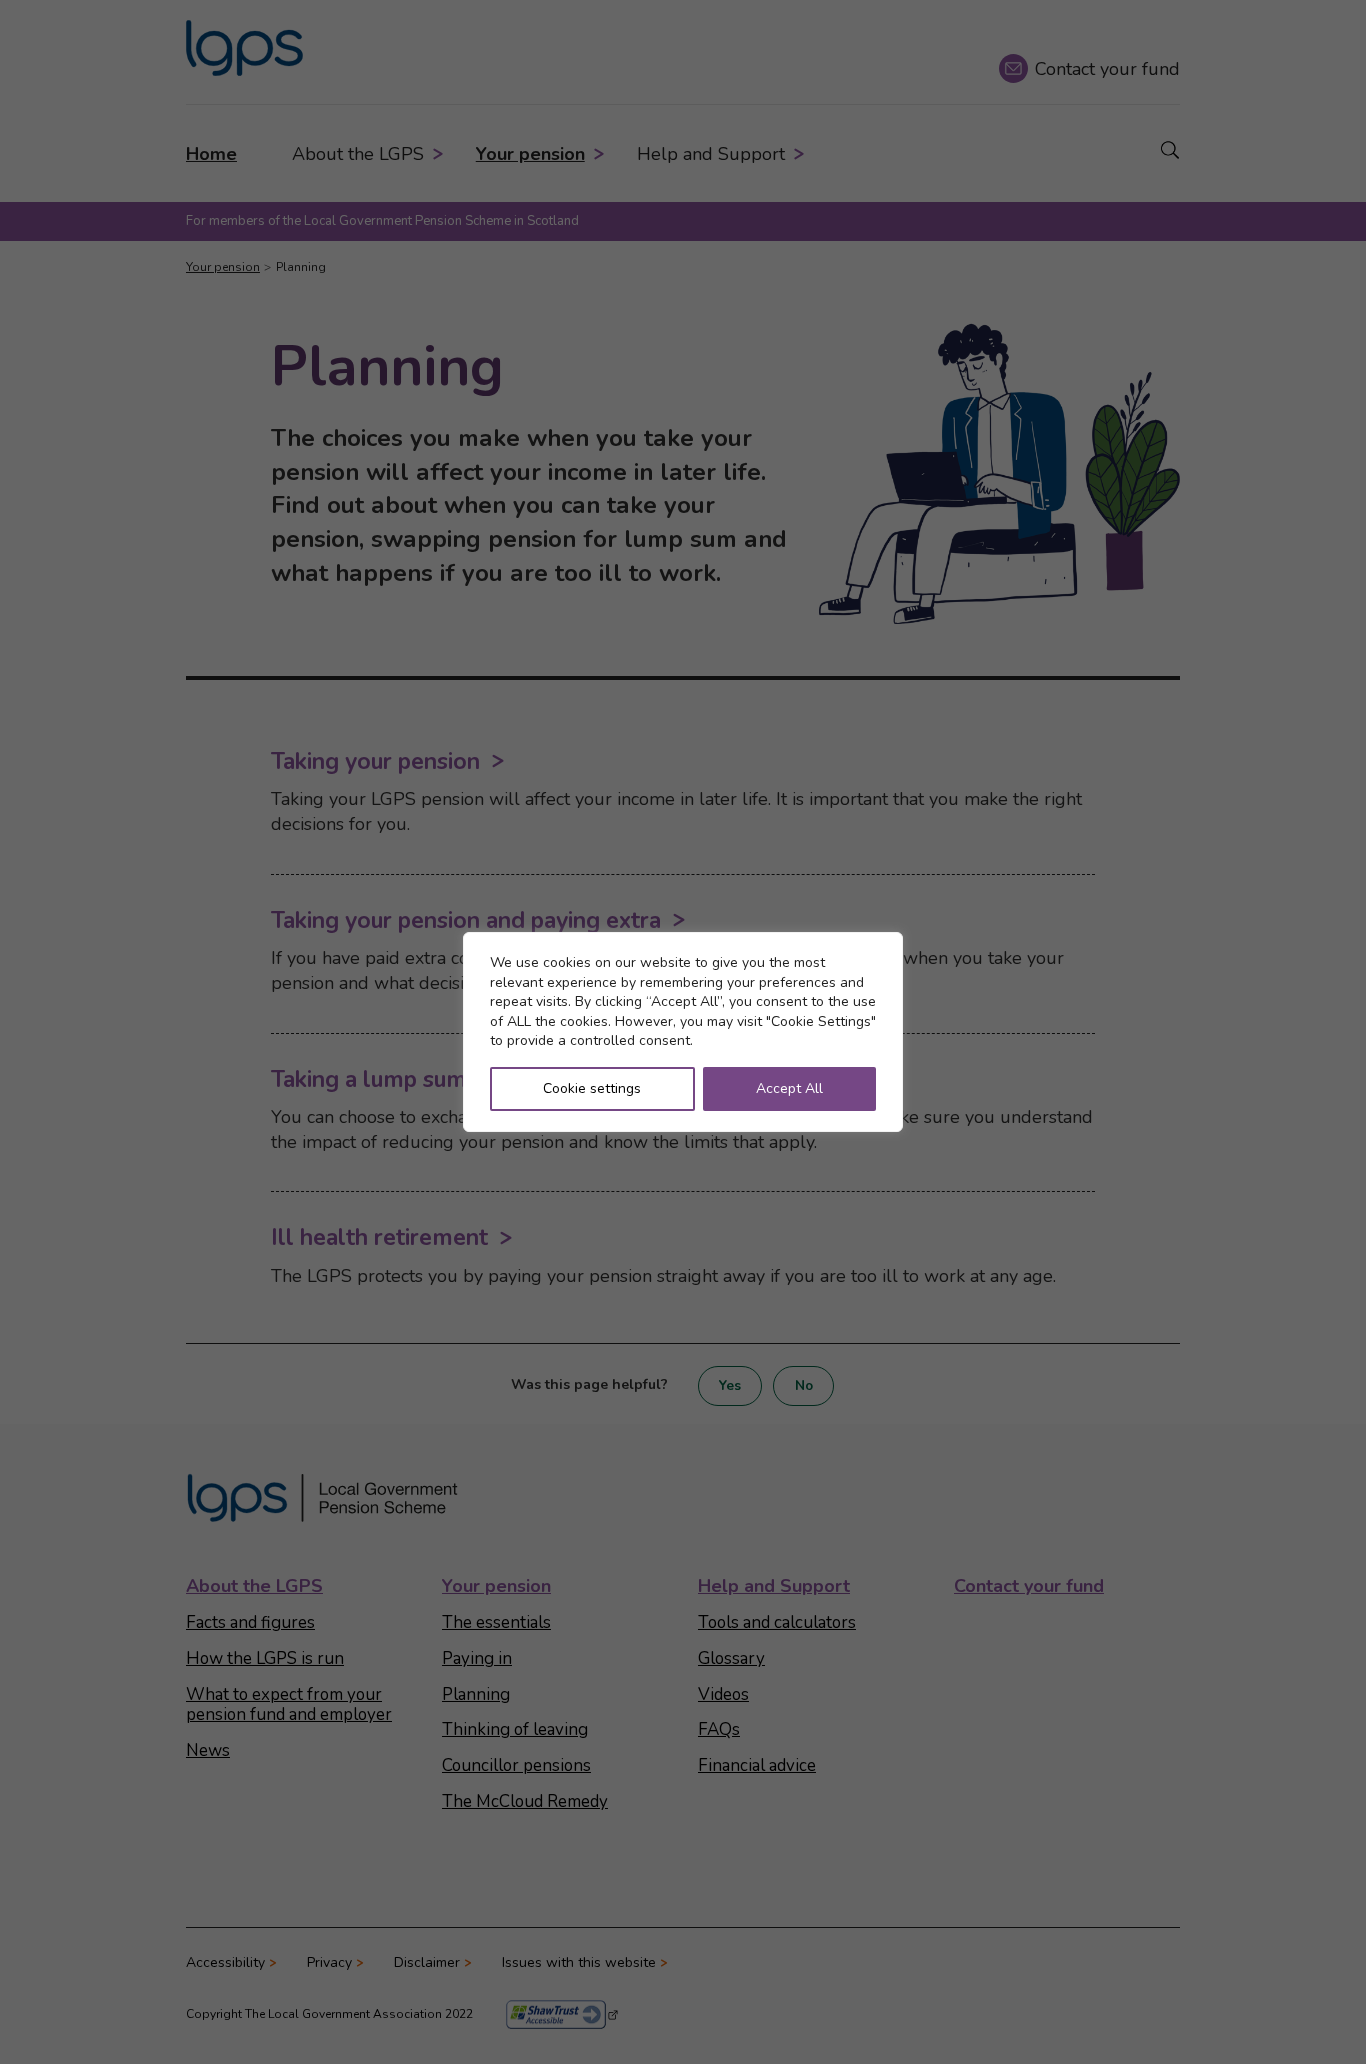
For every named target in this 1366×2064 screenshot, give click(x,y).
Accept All (789, 1088)
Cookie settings (592, 1088)
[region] (683, 1032)
